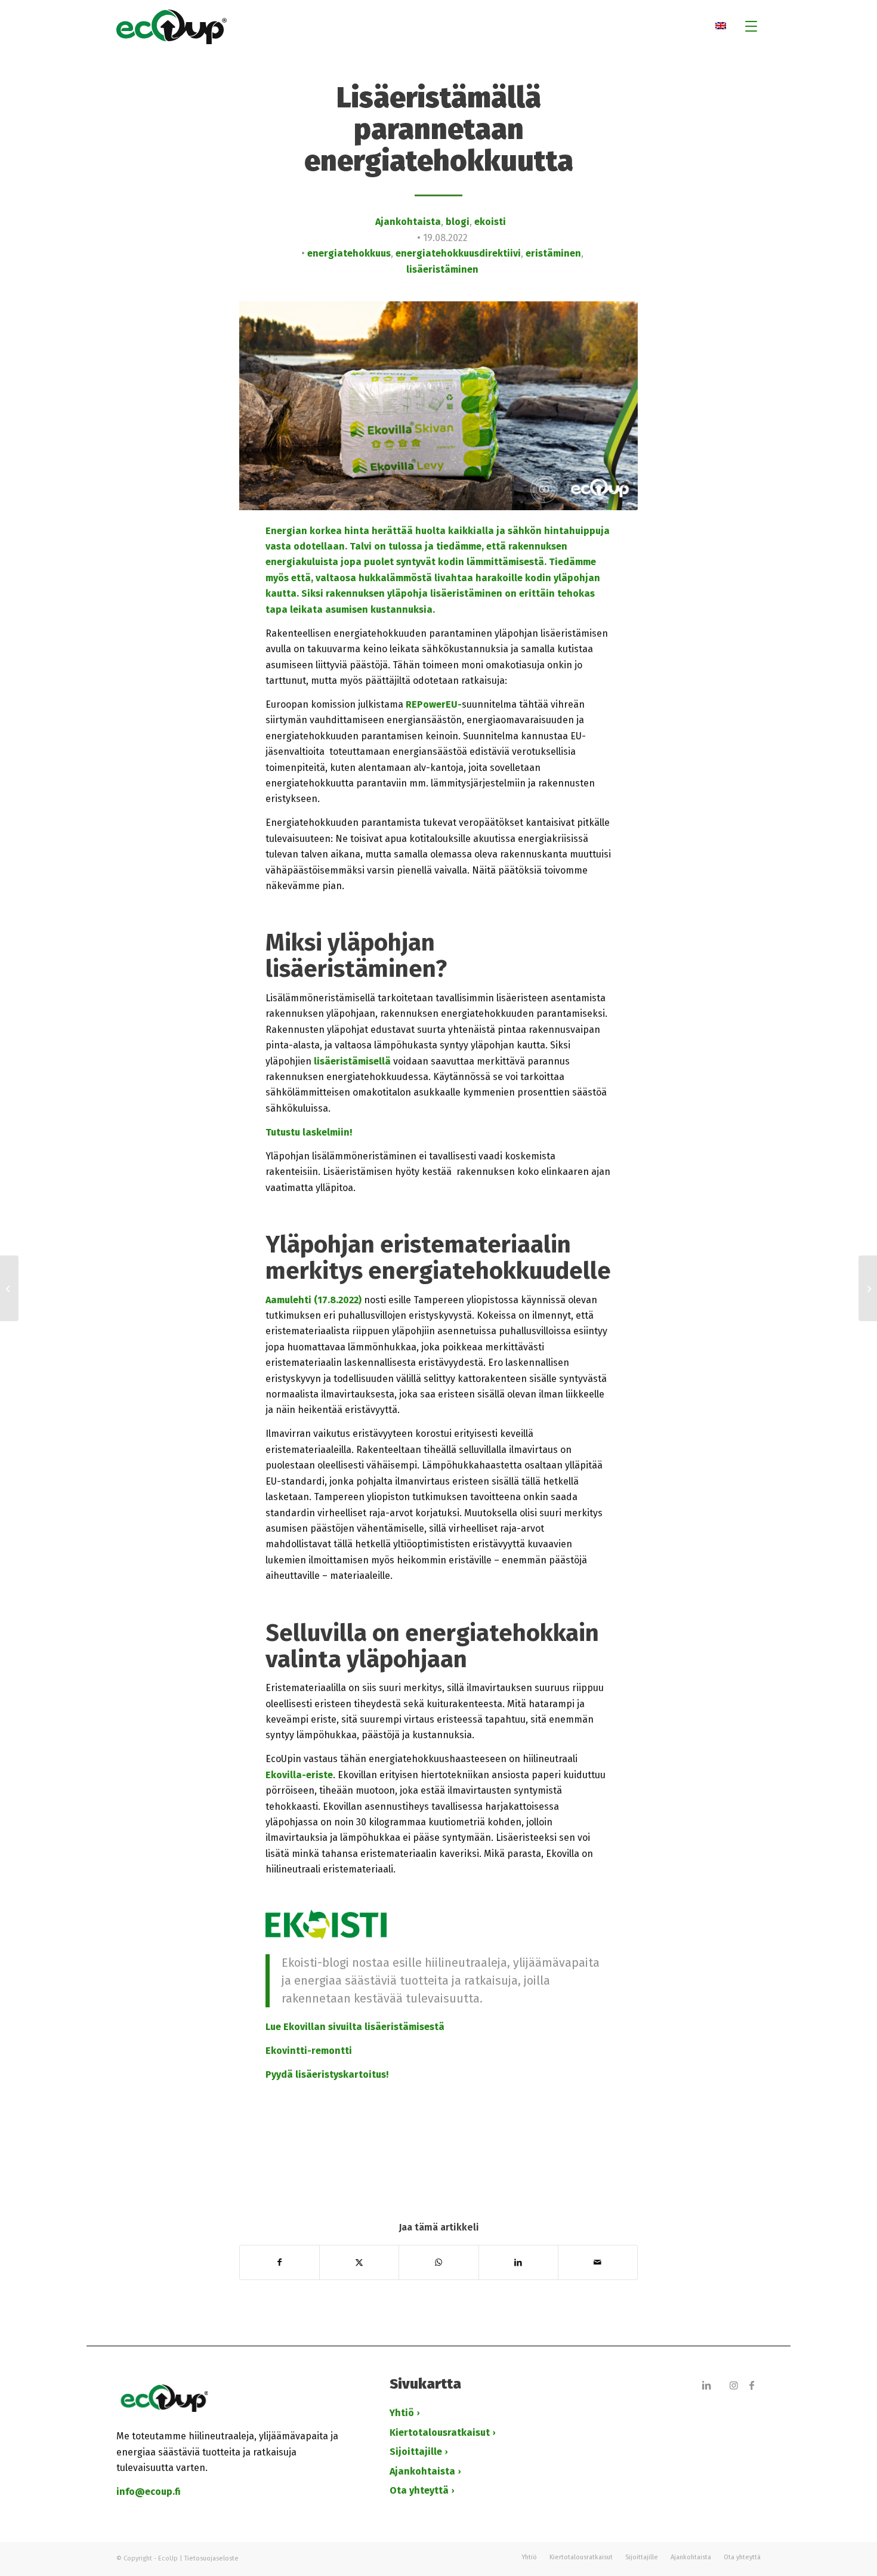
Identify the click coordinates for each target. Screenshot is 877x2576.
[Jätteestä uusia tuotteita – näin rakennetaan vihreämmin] (9, 1288)
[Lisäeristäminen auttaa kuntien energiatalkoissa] (868, 1288)
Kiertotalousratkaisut (440, 2432)
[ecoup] (438, 27)
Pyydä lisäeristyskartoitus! (327, 2074)
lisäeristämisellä (352, 1061)
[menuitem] (747, 27)
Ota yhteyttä (419, 2490)
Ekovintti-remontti (309, 2051)
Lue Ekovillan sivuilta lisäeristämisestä (355, 2027)
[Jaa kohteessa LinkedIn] (518, 2262)
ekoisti (490, 222)
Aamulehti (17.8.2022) (314, 1300)
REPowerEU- (434, 704)
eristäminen (553, 253)
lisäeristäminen (442, 269)
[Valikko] (747, 27)
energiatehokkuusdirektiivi (458, 253)
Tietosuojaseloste (211, 2558)
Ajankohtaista (408, 222)
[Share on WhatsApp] (438, 2262)
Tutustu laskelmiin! (310, 1132)
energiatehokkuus (349, 253)
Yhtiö (402, 2413)
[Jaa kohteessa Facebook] (280, 2262)
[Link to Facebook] (752, 2385)
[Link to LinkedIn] (706, 2385)
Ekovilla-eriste (299, 1775)
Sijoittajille (416, 2452)
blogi (458, 222)
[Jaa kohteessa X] (359, 2262)
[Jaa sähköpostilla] (598, 2262)
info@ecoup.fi (149, 2492)
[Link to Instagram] (734, 2385)
